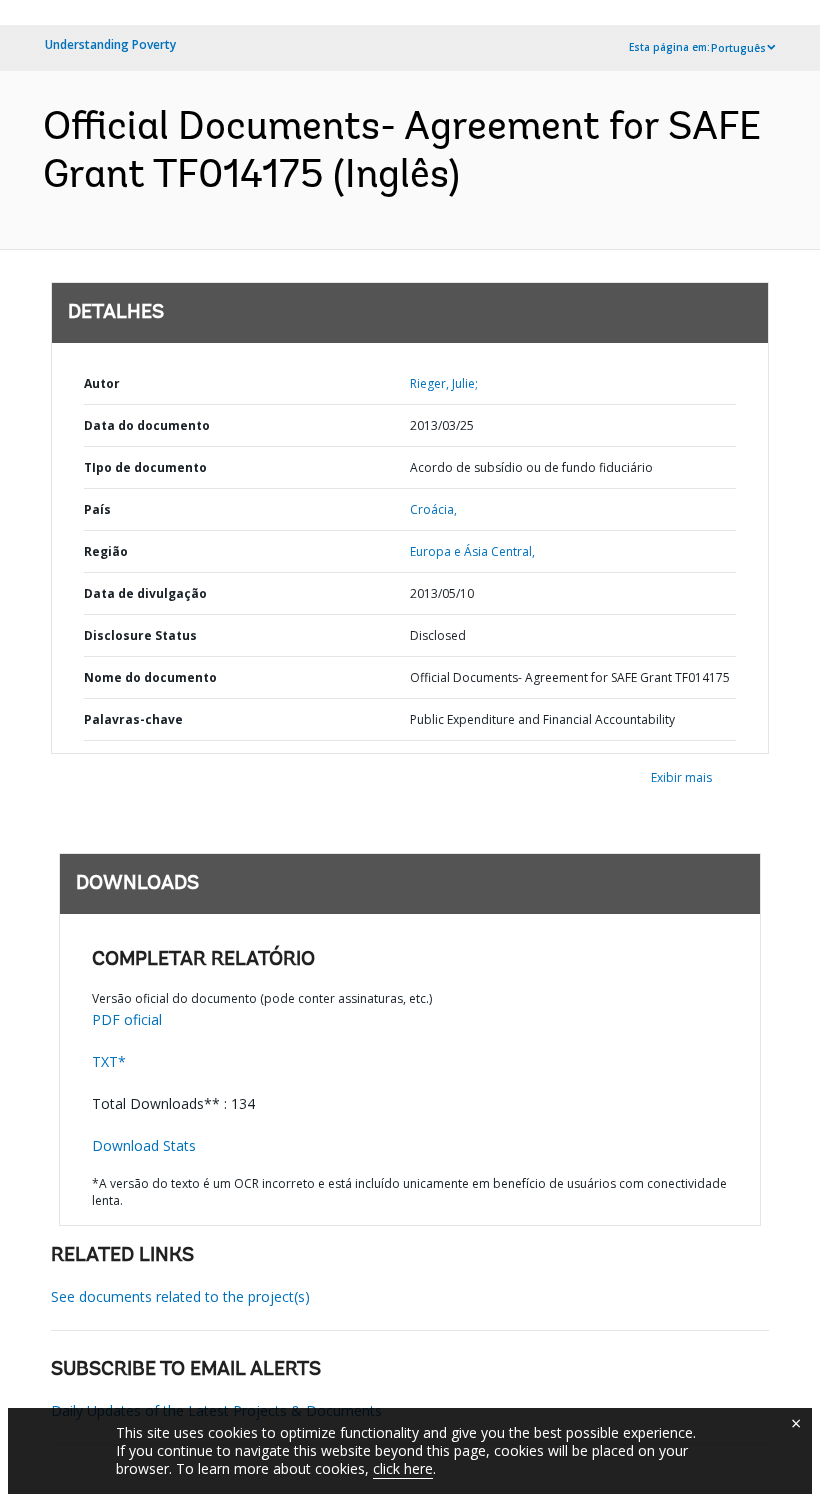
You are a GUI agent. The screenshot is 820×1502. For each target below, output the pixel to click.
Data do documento (147, 425)
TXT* (109, 1061)
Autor (102, 383)
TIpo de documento (145, 467)
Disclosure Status (140, 635)
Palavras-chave (133, 719)
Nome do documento (150, 677)
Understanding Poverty (110, 44)
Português (738, 48)
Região (106, 551)
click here (403, 1468)
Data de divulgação (145, 593)
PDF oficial (127, 1019)
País (97, 509)
